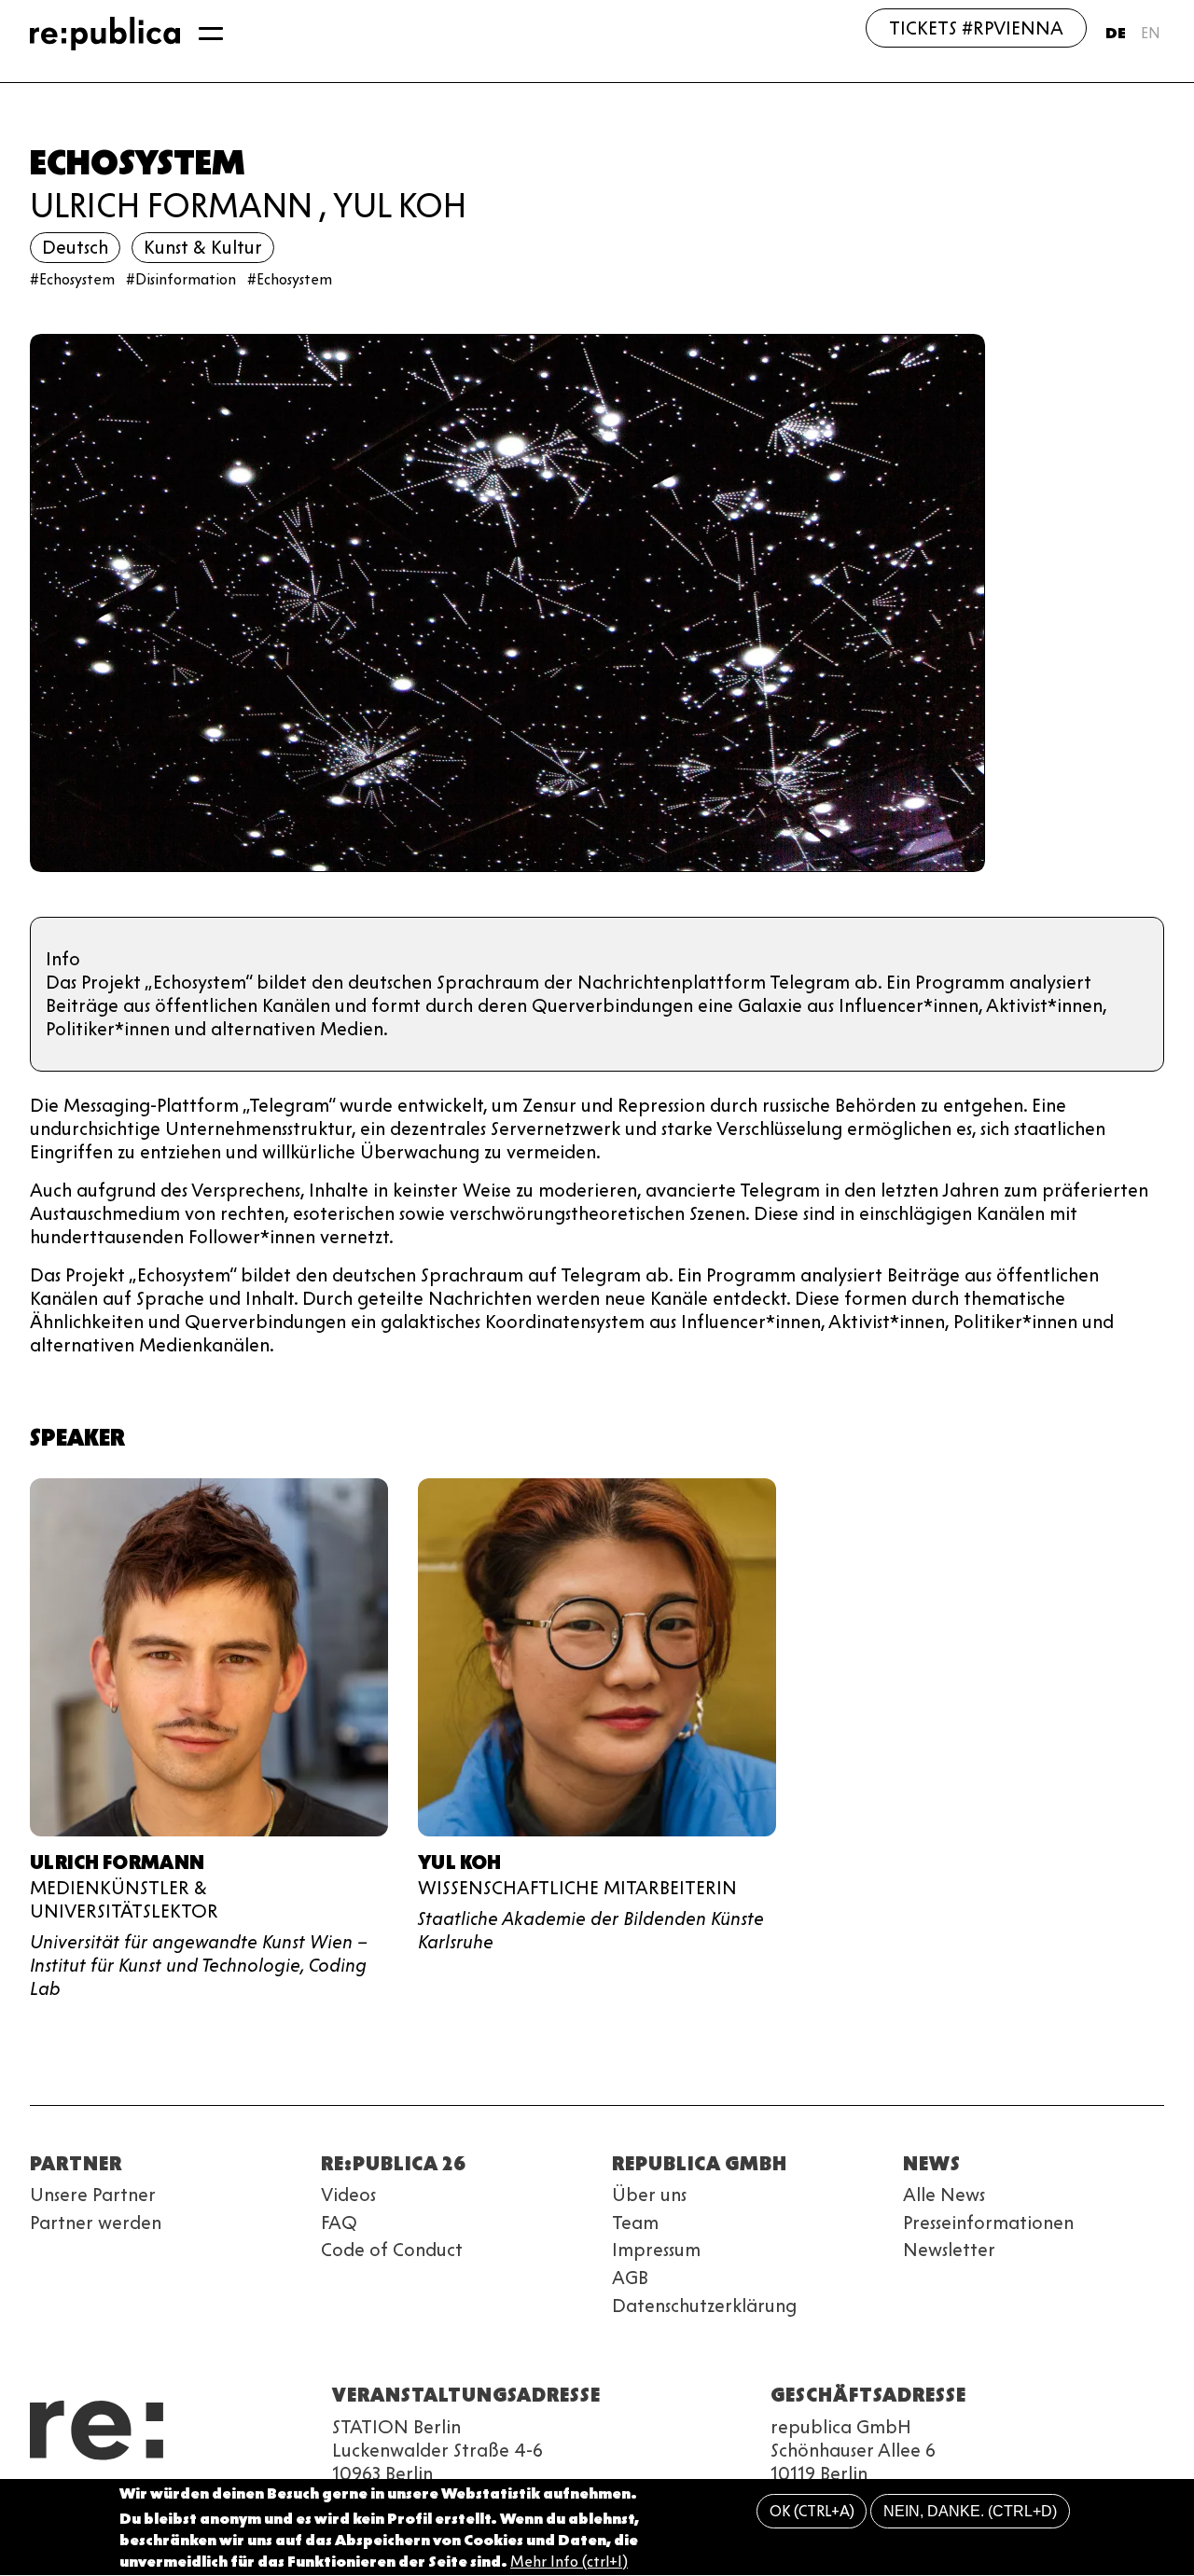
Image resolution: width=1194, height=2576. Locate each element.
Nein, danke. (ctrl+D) (970, 2511)
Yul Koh (400, 205)
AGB (630, 2278)
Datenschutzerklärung (704, 2306)
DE (1116, 33)
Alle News (944, 2195)
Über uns (649, 2195)
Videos (348, 2195)
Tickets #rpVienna (976, 28)
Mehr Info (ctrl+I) (569, 2562)
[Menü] (211, 34)
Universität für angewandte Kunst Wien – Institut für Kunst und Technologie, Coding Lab (199, 1965)
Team (635, 2223)
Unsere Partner (93, 2195)
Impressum (656, 2250)
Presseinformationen (988, 2223)
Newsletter (949, 2250)
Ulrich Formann (171, 205)
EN (1151, 33)
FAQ (339, 2223)
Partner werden (96, 2223)
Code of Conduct (392, 2250)
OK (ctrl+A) (812, 2511)
